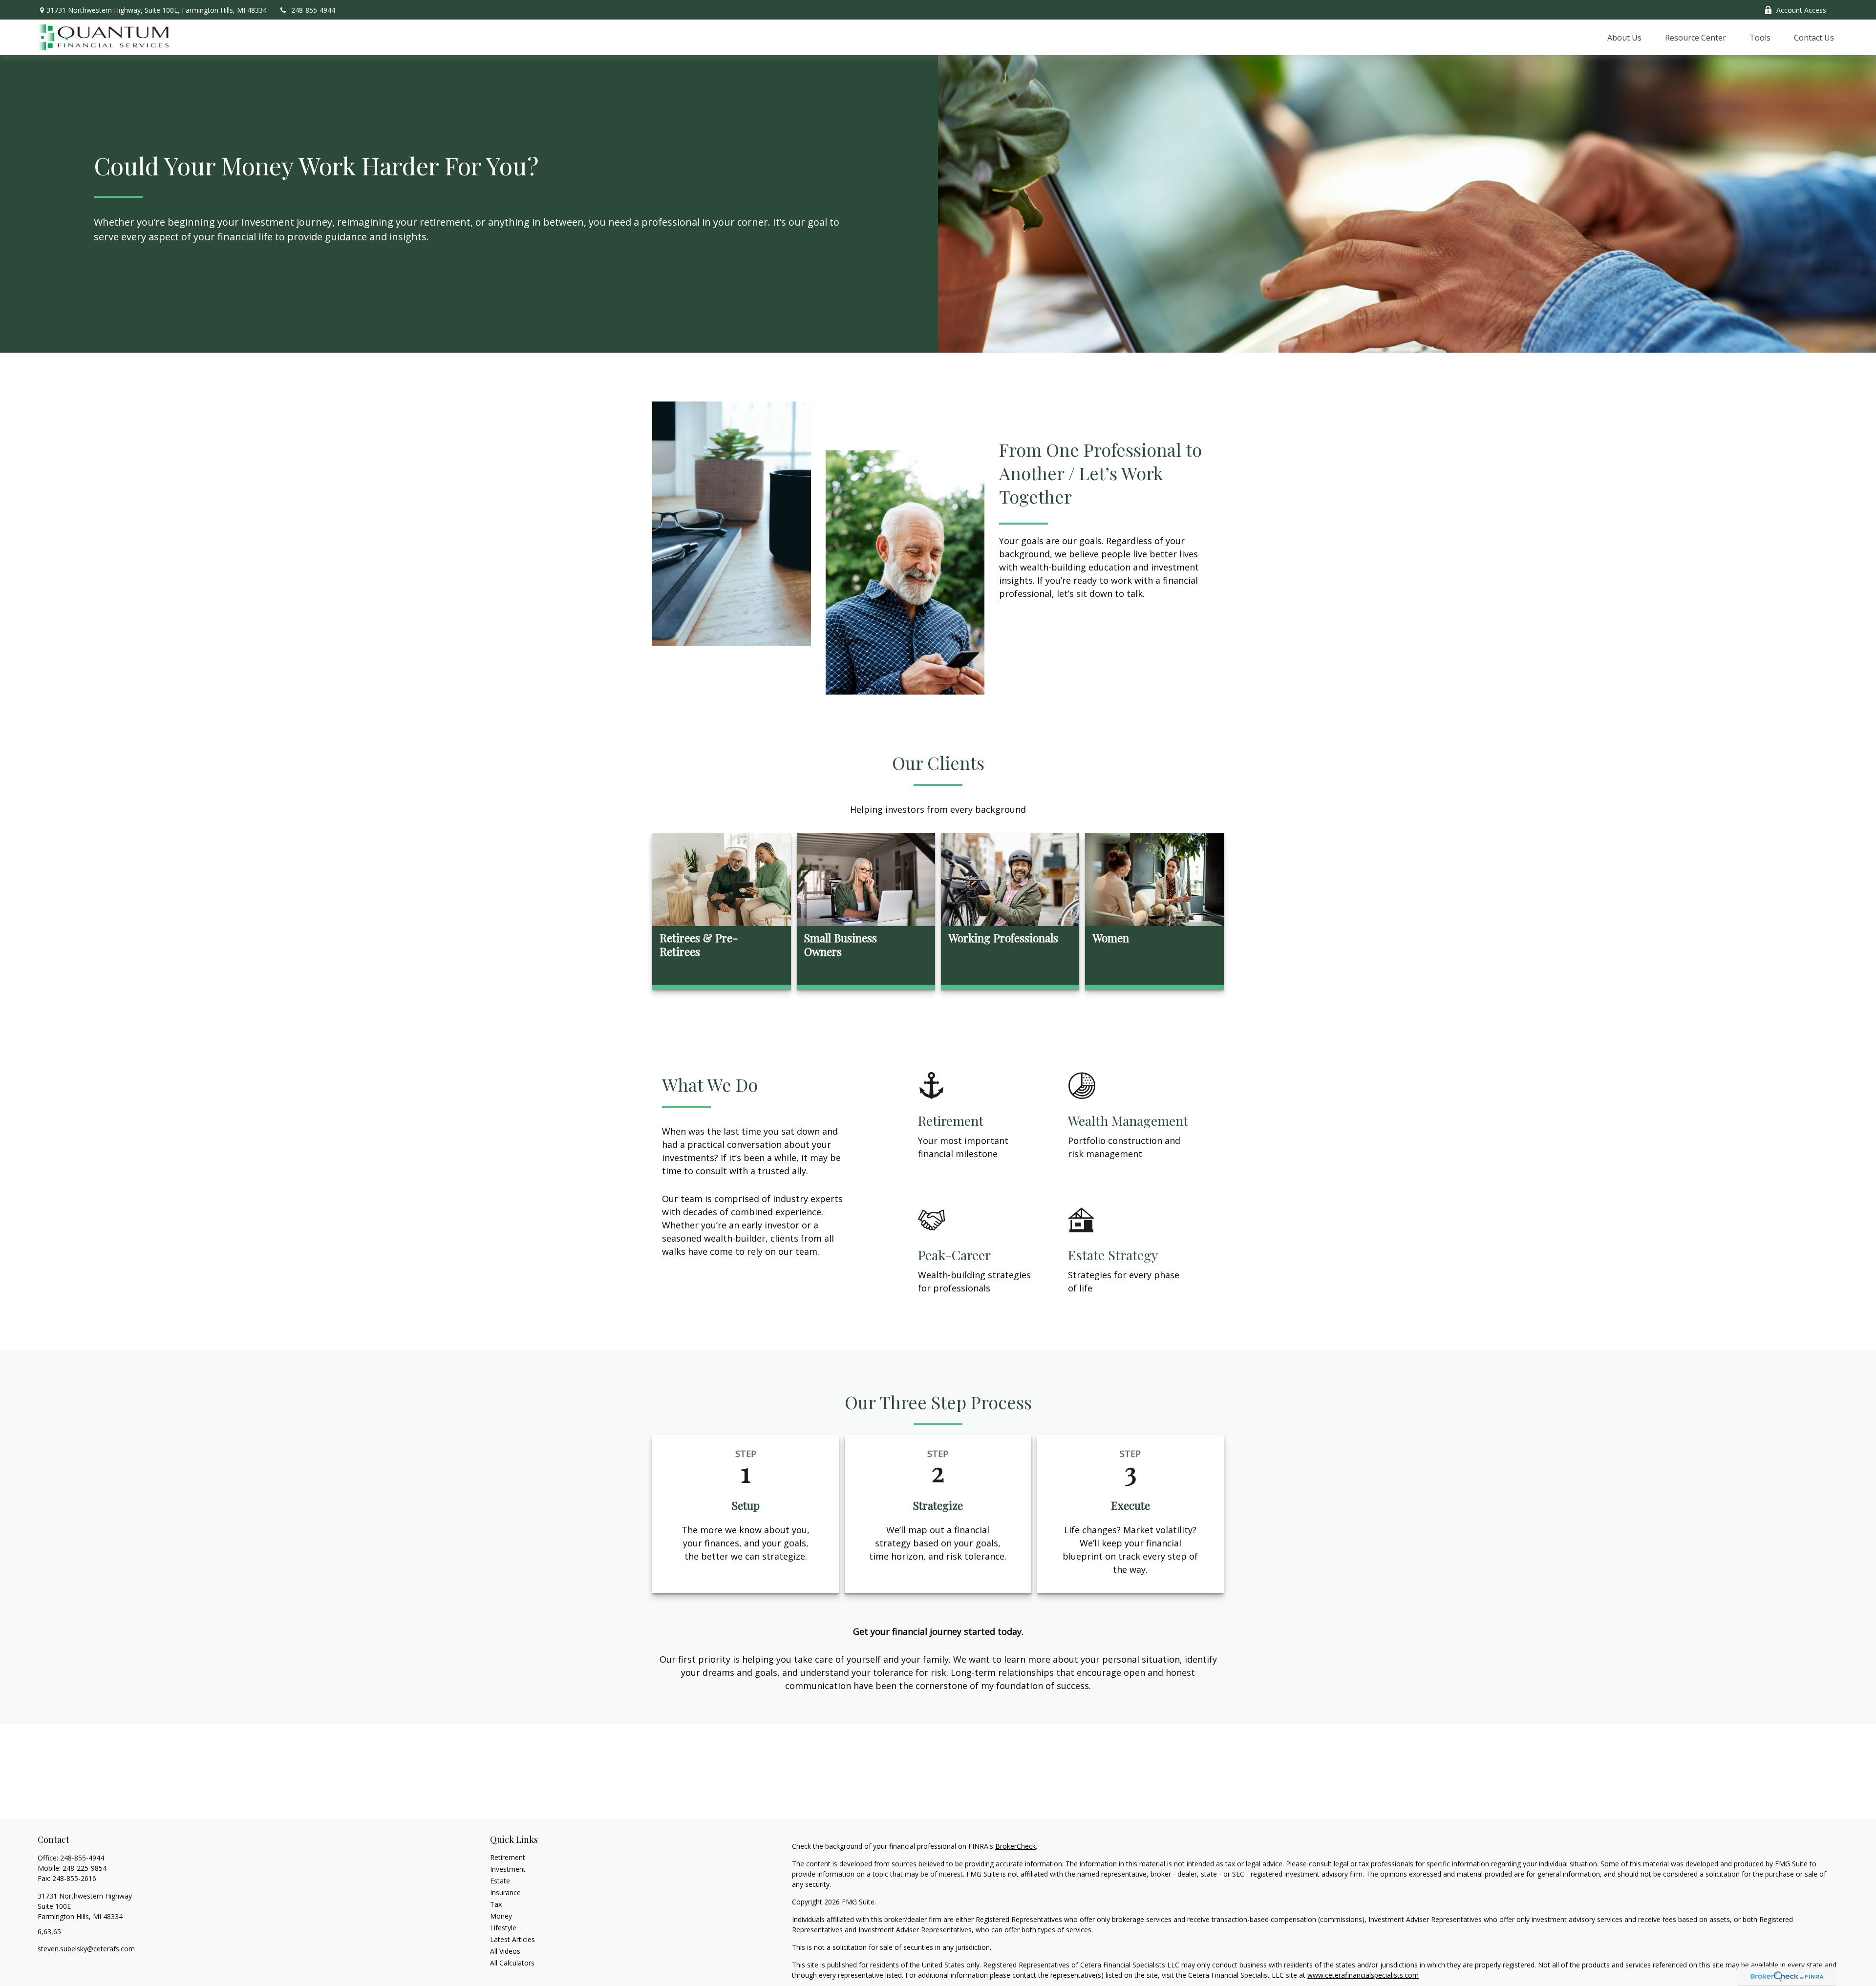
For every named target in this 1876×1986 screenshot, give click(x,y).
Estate (500, 1884)
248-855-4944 (313, 10)
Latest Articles (512, 1942)
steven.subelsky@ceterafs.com (86, 1952)
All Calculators (512, 1966)
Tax (496, 1907)
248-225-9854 (85, 1871)
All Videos (505, 1954)
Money (501, 1919)
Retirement (508, 1860)
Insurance (505, 1895)
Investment (508, 1872)
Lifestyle (503, 1931)
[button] (1624, 39)
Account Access (1801, 10)
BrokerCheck (1015, 1849)
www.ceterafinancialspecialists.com (1363, 1978)
